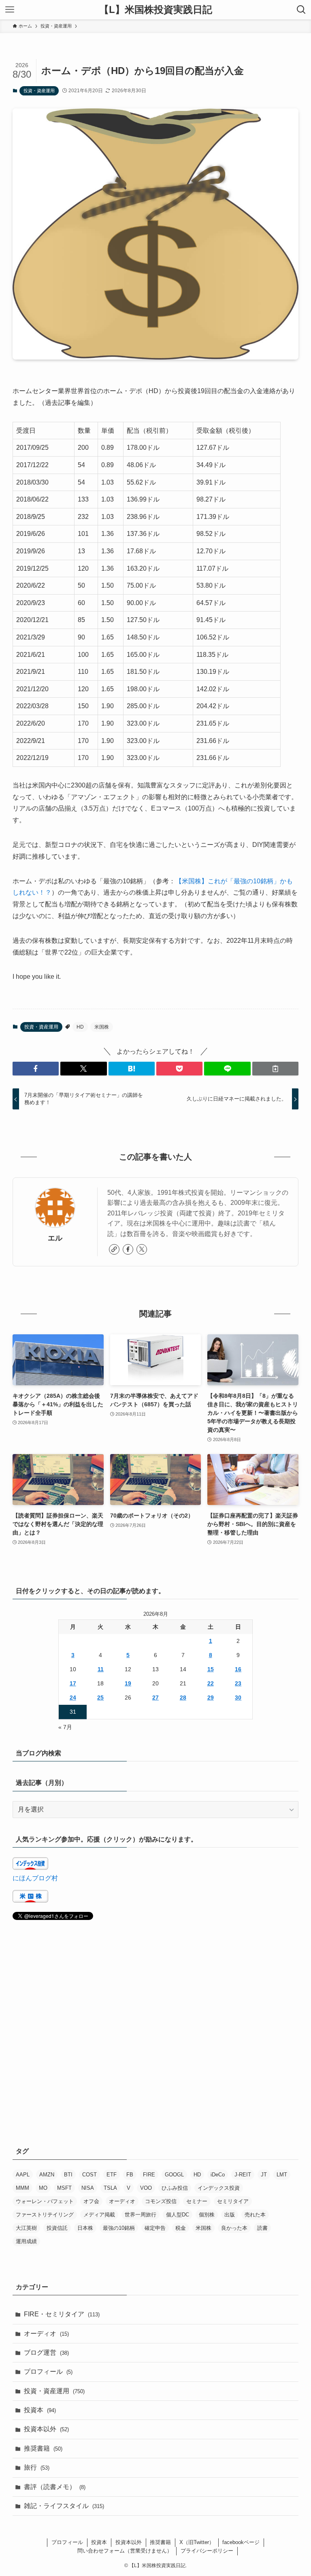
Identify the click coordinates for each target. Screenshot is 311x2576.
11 (101, 1669)
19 (128, 1683)
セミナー (197, 2201)
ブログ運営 (46, 2353)
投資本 (40, 2410)
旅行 (37, 2467)
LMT (282, 2175)
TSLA (110, 2188)
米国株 (102, 1027)
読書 (262, 2228)
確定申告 (155, 2228)
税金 (181, 2228)
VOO (146, 2188)
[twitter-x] (142, 1249)
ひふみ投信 (175, 2188)
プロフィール (48, 2372)
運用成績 (26, 2241)
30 (238, 1698)
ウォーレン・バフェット (45, 2201)
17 (73, 1683)
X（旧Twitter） (197, 2542)
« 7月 (65, 1727)
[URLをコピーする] (275, 1069)
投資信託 (57, 2228)
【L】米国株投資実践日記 (156, 10)
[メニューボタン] (10, 10)
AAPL (23, 2175)
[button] (36, 1069)
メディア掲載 (99, 2215)
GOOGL (174, 2175)
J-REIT (243, 2175)
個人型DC (178, 2215)
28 (183, 1698)
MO (43, 2188)
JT (264, 2175)
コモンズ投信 (161, 2201)
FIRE (149, 2175)
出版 (230, 2215)
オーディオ (122, 2201)
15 (211, 1669)
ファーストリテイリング (45, 2215)
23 (238, 1683)
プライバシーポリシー (207, 2551)
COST (89, 2175)
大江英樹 (26, 2228)
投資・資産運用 (39, 91)
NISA (88, 2188)
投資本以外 (46, 2429)
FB (130, 2175)
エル (55, 1238)
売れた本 (255, 2215)
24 (73, 1698)
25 (100, 1698)
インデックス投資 (219, 2188)
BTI (68, 2175)
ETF (112, 2175)
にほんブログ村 (35, 1878)
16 (238, 1669)
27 (155, 1698)
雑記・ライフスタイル (64, 2506)
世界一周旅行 (141, 2215)
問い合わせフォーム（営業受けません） (125, 2551)
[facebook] (128, 1249)
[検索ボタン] (301, 10)
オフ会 (91, 2201)
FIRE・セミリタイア (62, 2314)
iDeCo (218, 2175)
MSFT (64, 2188)
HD (80, 1027)
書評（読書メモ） (55, 2487)
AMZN (47, 2175)
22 (211, 1683)
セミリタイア (233, 2201)
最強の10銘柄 (119, 2228)
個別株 (207, 2215)
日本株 (85, 2228)
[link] (114, 1249)
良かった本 (234, 2228)
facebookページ (241, 2542)
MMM (22, 2188)
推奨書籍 (43, 2448)
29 (211, 1698)
